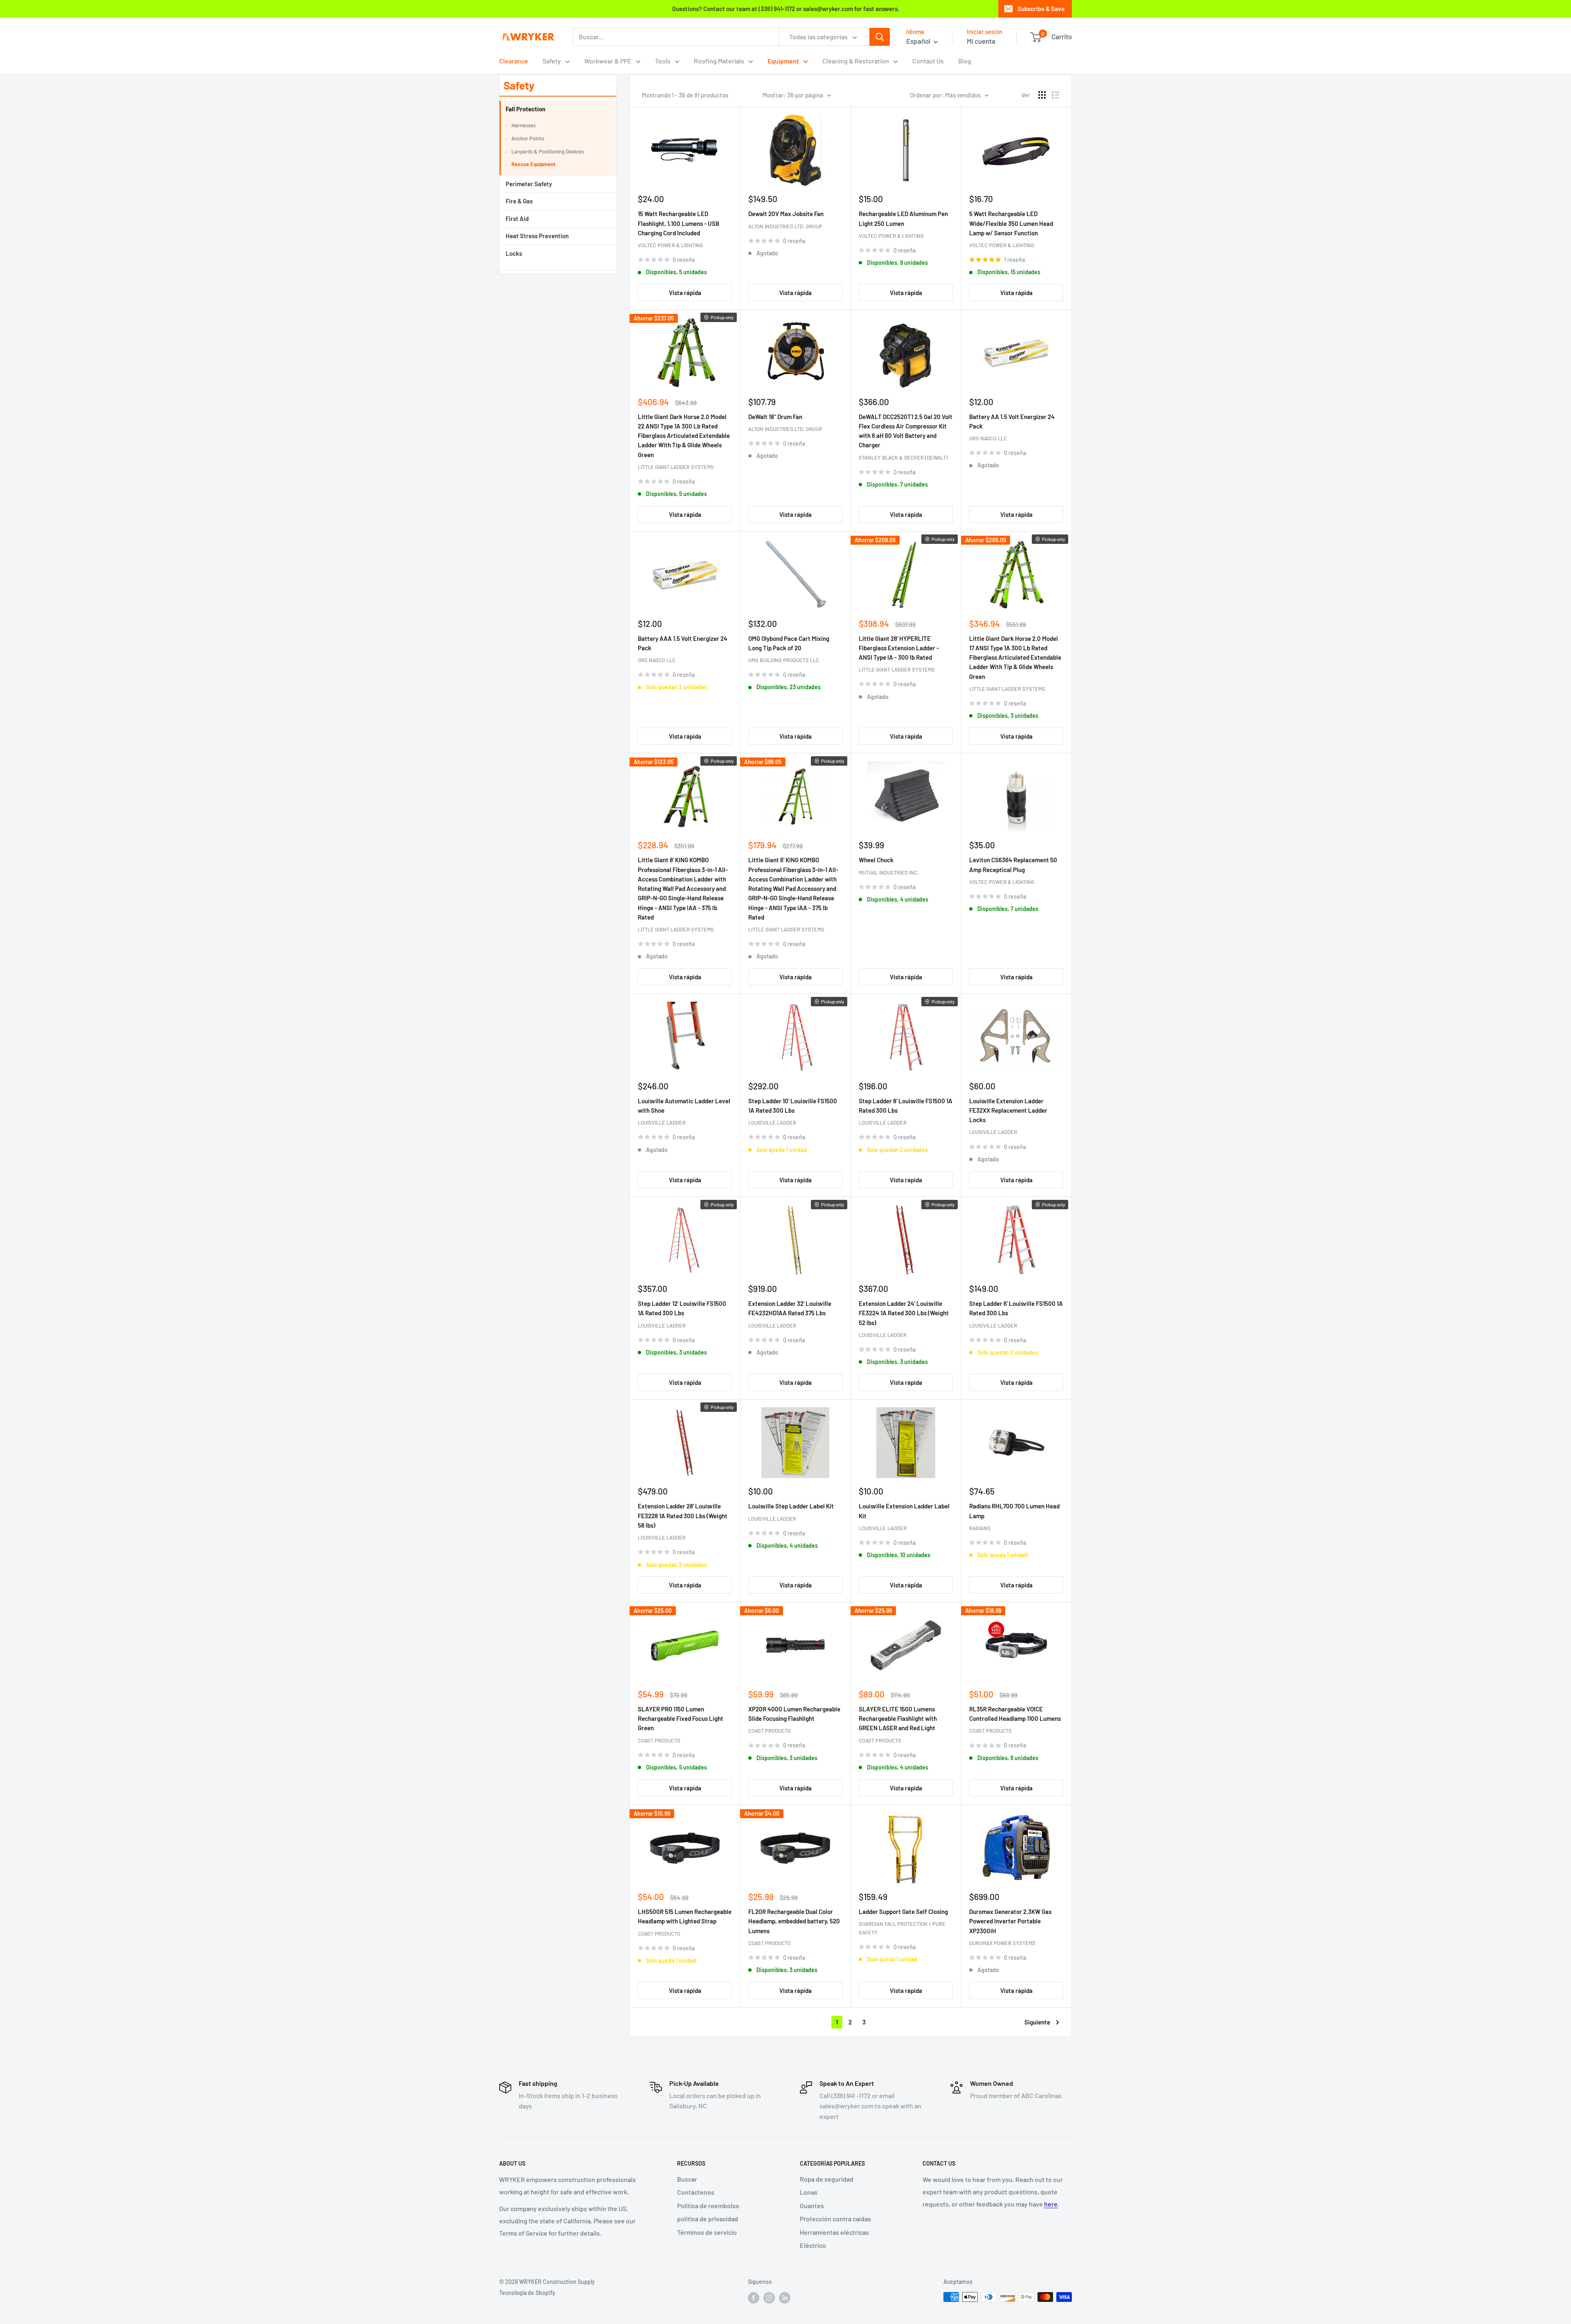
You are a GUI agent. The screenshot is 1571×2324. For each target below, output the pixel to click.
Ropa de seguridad (827, 2179)
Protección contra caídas (835, 2219)
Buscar (687, 2179)
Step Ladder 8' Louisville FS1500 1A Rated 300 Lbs (906, 1106)
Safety (552, 61)
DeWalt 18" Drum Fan (775, 417)
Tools (663, 61)
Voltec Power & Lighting (670, 245)
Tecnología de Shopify (527, 2293)
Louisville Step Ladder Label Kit (791, 1506)
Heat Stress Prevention (537, 236)
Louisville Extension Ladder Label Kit (904, 1511)
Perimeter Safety (529, 184)
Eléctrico (813, 2245)
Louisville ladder (662, 1123)
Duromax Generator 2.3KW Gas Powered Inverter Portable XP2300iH (1010, 1921)
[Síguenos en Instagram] (769, 2298)
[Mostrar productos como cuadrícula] (1042, 95)
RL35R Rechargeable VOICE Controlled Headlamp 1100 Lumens (1015, 1714)
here (1051, 2204)
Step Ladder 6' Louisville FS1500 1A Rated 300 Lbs (1016, 1308)
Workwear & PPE (608, 61)
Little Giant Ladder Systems (676, 467)
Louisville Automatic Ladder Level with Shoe (684, 1106)
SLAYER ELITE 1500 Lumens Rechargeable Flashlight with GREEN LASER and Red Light (898, 1719)
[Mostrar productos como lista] (1056, 95)
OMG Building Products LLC (784, 660)
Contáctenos (696, 2192)
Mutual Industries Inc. (889, 872)
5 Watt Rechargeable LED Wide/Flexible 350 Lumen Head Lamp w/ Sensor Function (1011, 223)
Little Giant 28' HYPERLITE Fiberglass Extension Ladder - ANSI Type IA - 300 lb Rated (899, 648)
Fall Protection (526, 109)
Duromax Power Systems (1002, 1943)
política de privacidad (708, 2219)
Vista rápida (685, 293)
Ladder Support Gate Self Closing (903, 1911)
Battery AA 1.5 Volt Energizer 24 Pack (1012, 421)
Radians (980, 1528)
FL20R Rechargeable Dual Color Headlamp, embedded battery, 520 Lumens (794, 1921)
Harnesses (523, 125)
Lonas (809, 2192)
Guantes (812, 2206)
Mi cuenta (981, 41)
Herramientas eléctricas (834, 2232)
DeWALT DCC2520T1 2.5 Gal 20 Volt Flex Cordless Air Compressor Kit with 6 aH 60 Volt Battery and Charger (906, 431)
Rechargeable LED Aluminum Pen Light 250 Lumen (903, 218)
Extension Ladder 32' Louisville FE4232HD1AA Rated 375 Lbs (790, 1308)
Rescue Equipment (533, 164)
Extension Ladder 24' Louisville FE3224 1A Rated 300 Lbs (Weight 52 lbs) (904, 1313)
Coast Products (659, 1740)
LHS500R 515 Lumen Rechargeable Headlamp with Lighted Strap (685, 1916)
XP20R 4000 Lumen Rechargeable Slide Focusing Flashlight (794, 1714)
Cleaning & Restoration (856, 61)
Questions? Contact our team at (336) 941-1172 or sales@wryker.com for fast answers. (786, 9)
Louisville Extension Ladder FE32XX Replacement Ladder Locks (1008, 1110)
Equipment (783, 61)
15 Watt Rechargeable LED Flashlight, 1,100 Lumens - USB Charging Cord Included (679, 223)
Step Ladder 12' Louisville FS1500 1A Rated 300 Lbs (682, 1308)
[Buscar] (880, 37)
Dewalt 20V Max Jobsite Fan (786, 214)
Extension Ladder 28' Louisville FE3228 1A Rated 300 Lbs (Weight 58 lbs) (683, 1516)
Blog (965, 61)
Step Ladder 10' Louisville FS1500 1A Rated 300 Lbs (793, 1106)
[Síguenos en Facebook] (754, 2298)
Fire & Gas (519, 201)
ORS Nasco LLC (988, 438)
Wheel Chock (876, 860)
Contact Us (928, 61)
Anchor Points (528, 138)
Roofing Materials (719, 61)
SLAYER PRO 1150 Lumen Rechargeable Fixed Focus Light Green (681, 1719)
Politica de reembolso (708, 2206)
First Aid (517, 219)
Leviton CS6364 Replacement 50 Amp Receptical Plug (1013, 864)
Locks (514, 253)
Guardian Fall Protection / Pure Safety (902, 1928)
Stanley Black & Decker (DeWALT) (903, 458)
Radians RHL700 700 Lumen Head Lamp (1014, 1511)
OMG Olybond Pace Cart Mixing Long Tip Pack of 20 (789, 643)
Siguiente (1037, 2022)
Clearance (514, 61)
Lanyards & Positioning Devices (548, 151)
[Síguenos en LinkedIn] (785, 2298)
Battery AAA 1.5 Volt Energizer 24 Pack (683, 643)
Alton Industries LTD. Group (785, 226)
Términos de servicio (707, 2232)
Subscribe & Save (1041, 9)
